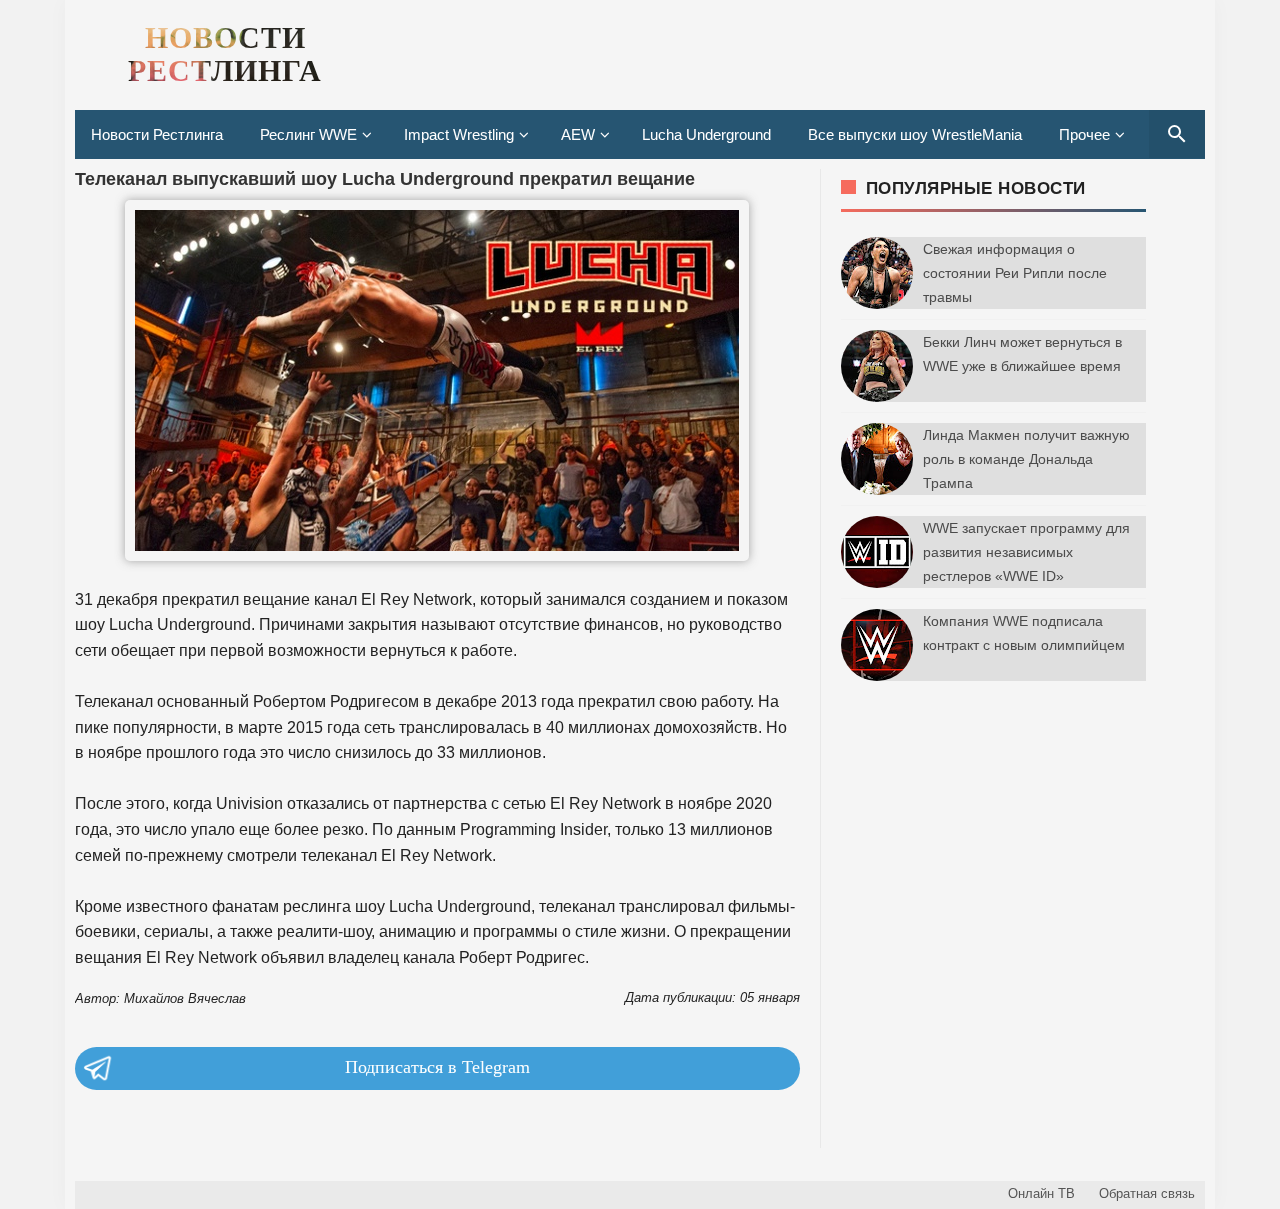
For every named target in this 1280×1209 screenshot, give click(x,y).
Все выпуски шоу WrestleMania (915, 134)
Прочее (1084, 134)
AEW (578, 134)
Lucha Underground (706, 134)
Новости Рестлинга (157, 134)
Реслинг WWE (308, 134)
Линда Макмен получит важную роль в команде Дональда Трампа (1026, 459)
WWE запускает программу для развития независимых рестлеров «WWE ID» (1026, 552)
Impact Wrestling (459, 134)
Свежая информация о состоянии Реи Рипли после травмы (1015, 273)
